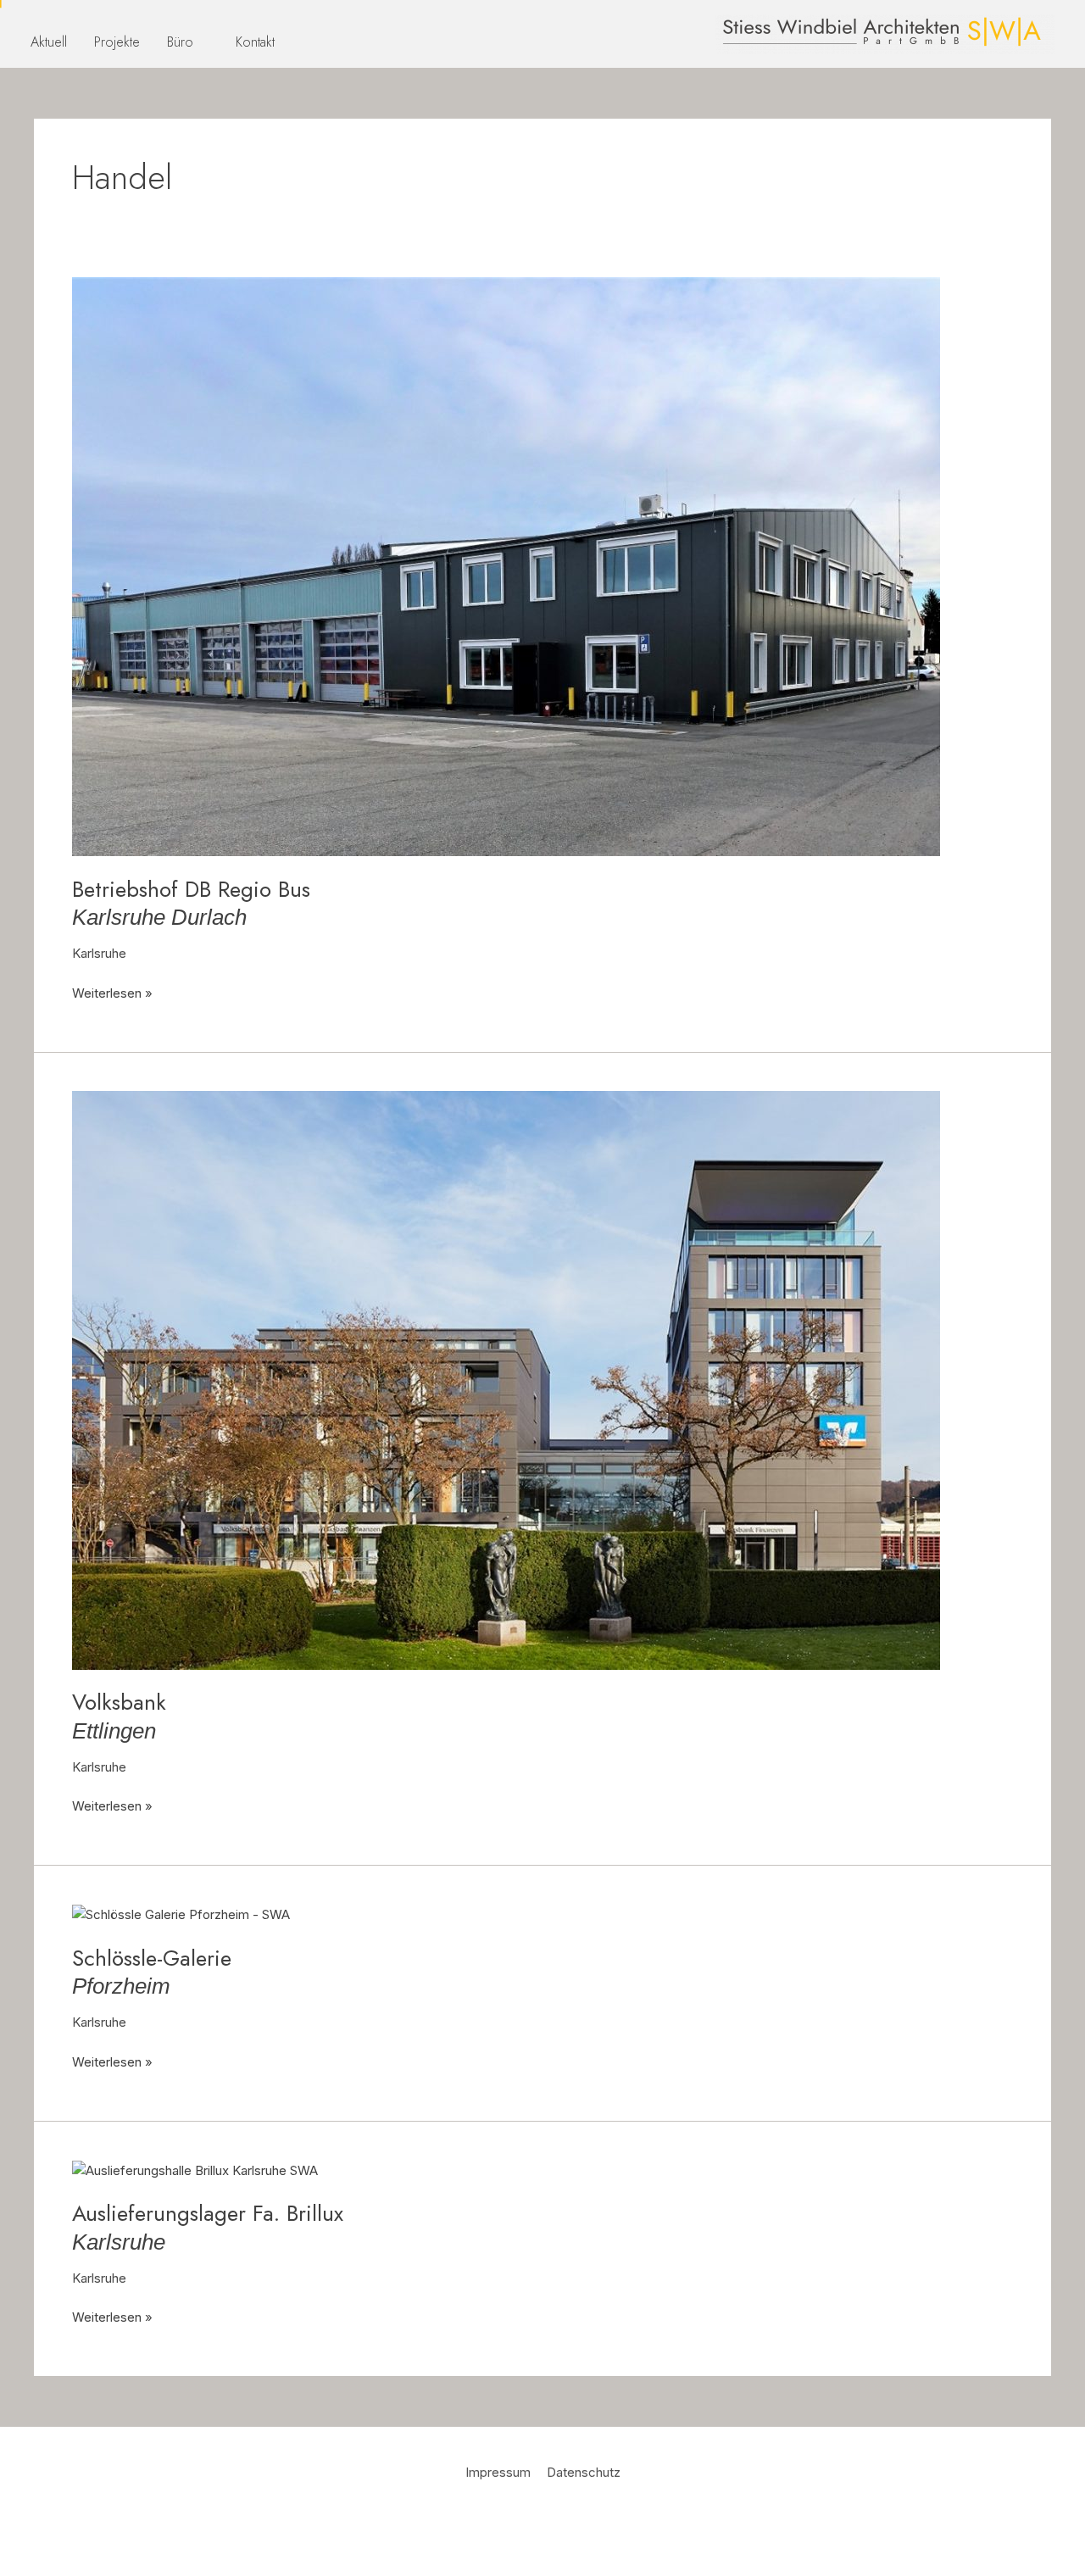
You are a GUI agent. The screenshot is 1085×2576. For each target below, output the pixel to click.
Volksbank (119, 1715)
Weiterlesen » (112, 992)
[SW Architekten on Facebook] (520, 2520)
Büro (180, 42)
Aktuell (49, 42)
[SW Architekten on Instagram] (565, 2520)
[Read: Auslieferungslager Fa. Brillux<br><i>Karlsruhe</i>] (195, 2170)
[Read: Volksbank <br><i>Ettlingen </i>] (506, 1379)
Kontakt (255, 42)
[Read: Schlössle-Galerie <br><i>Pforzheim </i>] (181, 1914)
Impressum (498, 2472)
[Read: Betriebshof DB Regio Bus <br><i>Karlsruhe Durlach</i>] (506, 566)
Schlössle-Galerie (152, 1971)
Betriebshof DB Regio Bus (191, 902)
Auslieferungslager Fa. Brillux (208, 2226)
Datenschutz (584, 2472)
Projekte (117, 42)
